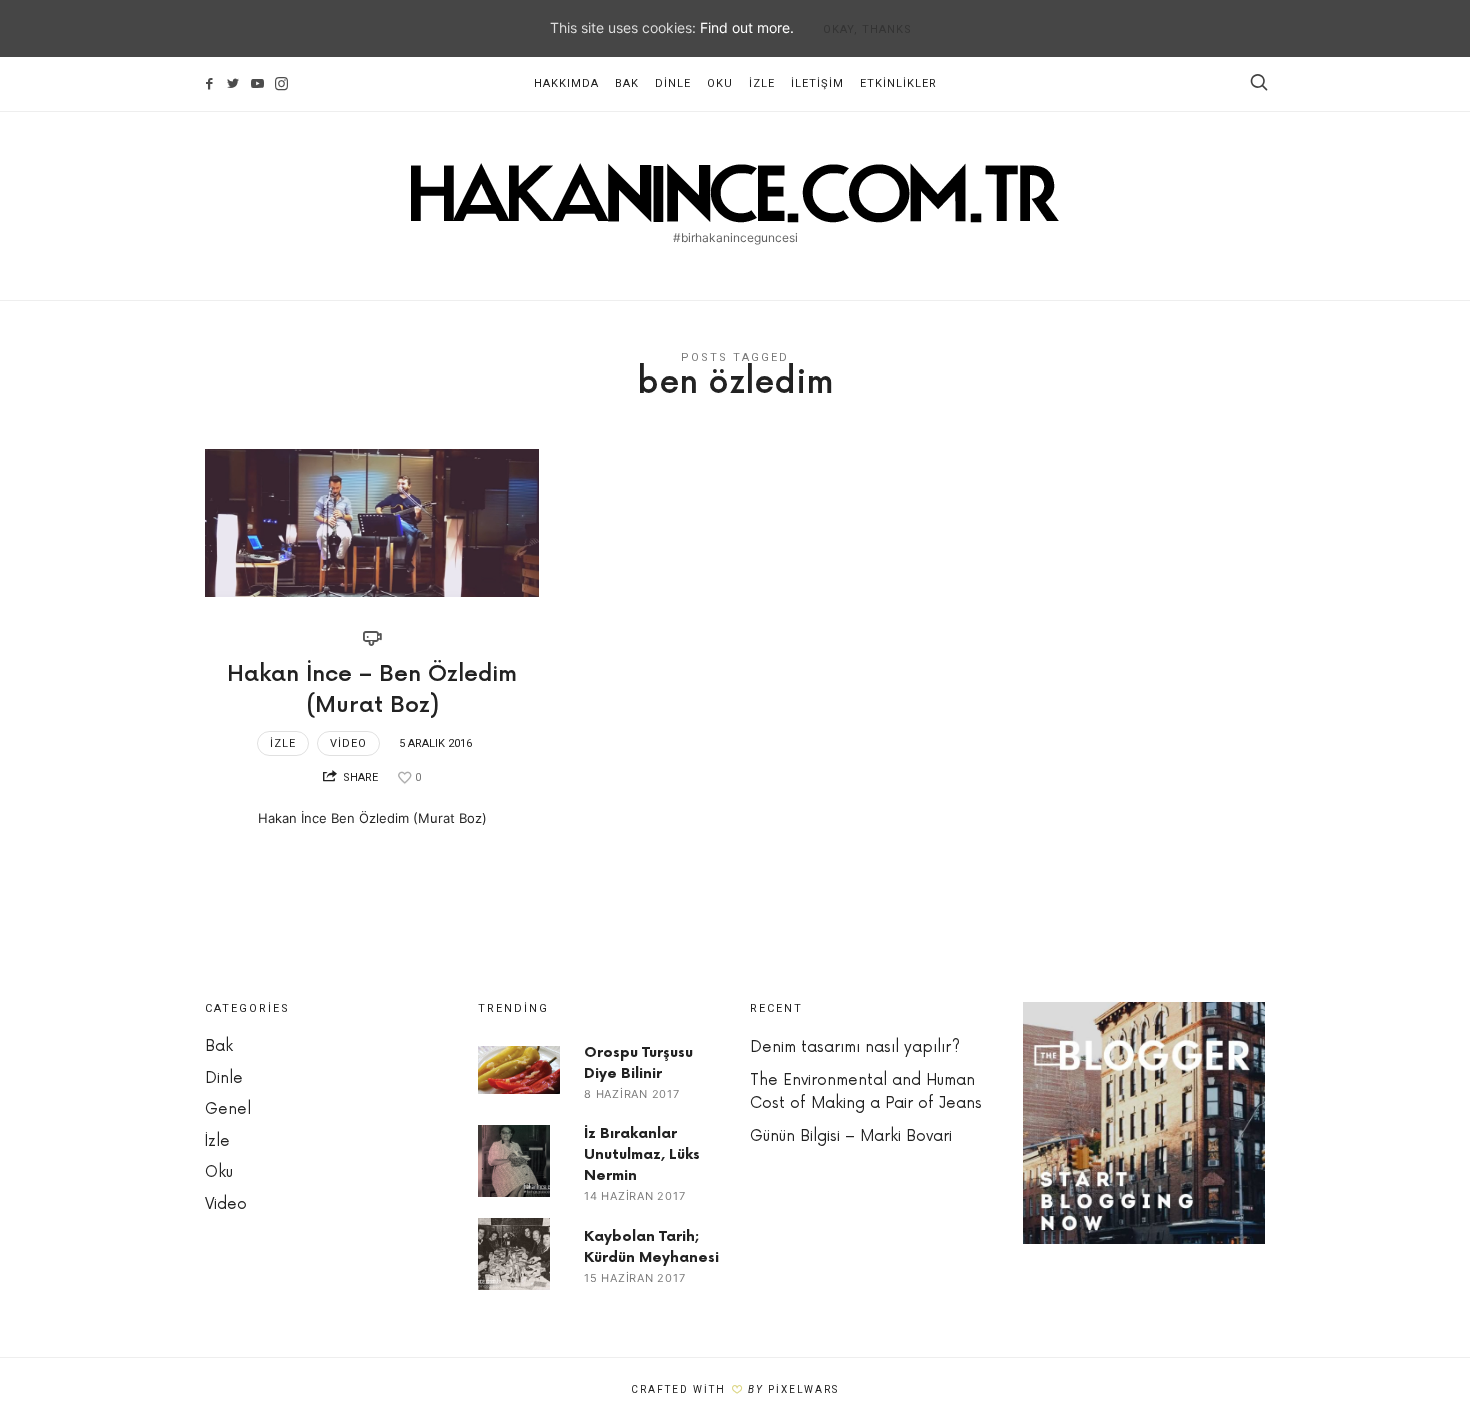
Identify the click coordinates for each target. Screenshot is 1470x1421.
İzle (762, 83)
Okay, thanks (867, 29)
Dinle (673, 83)
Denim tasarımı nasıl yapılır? (855, 1047)
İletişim (817, 83)
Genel (228, 1109)
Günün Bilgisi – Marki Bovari (851, 1136)
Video (348, 743)
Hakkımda (566, 83)
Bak (627, 83)
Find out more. (747, 27)
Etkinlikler (898, 83)
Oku (720, 83)
